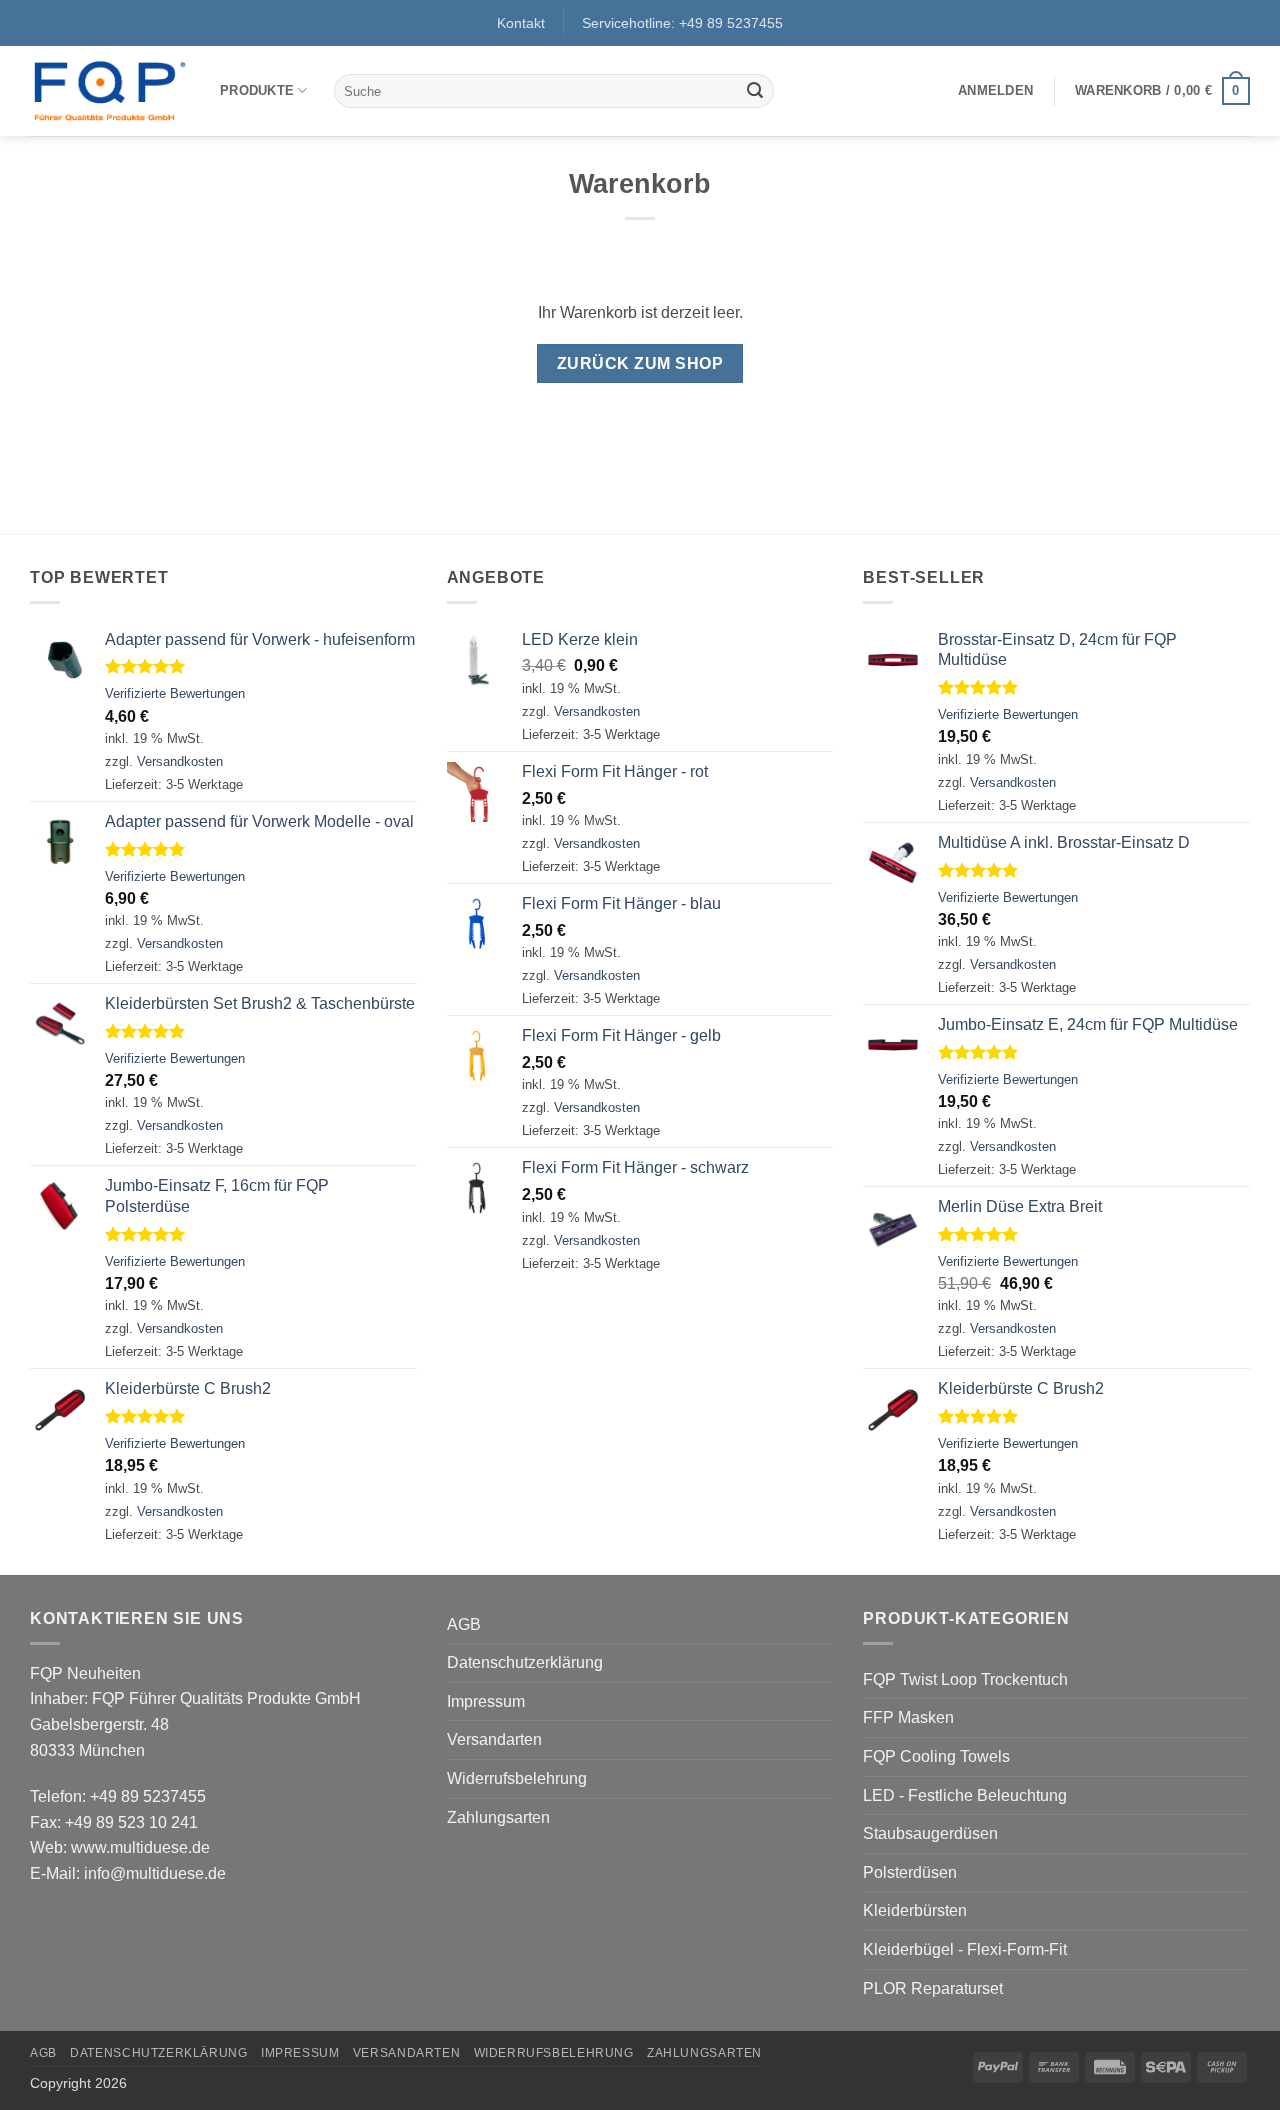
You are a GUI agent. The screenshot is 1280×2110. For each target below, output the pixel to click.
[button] (995, 91)
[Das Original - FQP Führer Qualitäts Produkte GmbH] (110, 91)
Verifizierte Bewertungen (175, 693)
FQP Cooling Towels (936, 1756)
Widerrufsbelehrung (517, 1778)
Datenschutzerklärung (525, 1662)
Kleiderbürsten (915, 1910)
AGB (464, 1624)
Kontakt (521, 23)
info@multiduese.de (155, 1873)
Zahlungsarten (498, 1817)
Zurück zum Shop (640, 363)
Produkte (257, 90)
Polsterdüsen (910, 1872)
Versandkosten (180, 761)
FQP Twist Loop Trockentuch (965, 1679)
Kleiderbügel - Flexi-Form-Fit (965, 1949)
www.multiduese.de (140, 1847)
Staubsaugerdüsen (930, 1833)
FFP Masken (908, 1717)
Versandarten (494, 1739)
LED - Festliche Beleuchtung (965, 1795)
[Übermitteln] (755, 91)
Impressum (486, 1701)
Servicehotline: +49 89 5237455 (682, 23)
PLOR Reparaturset (933, 1988)
